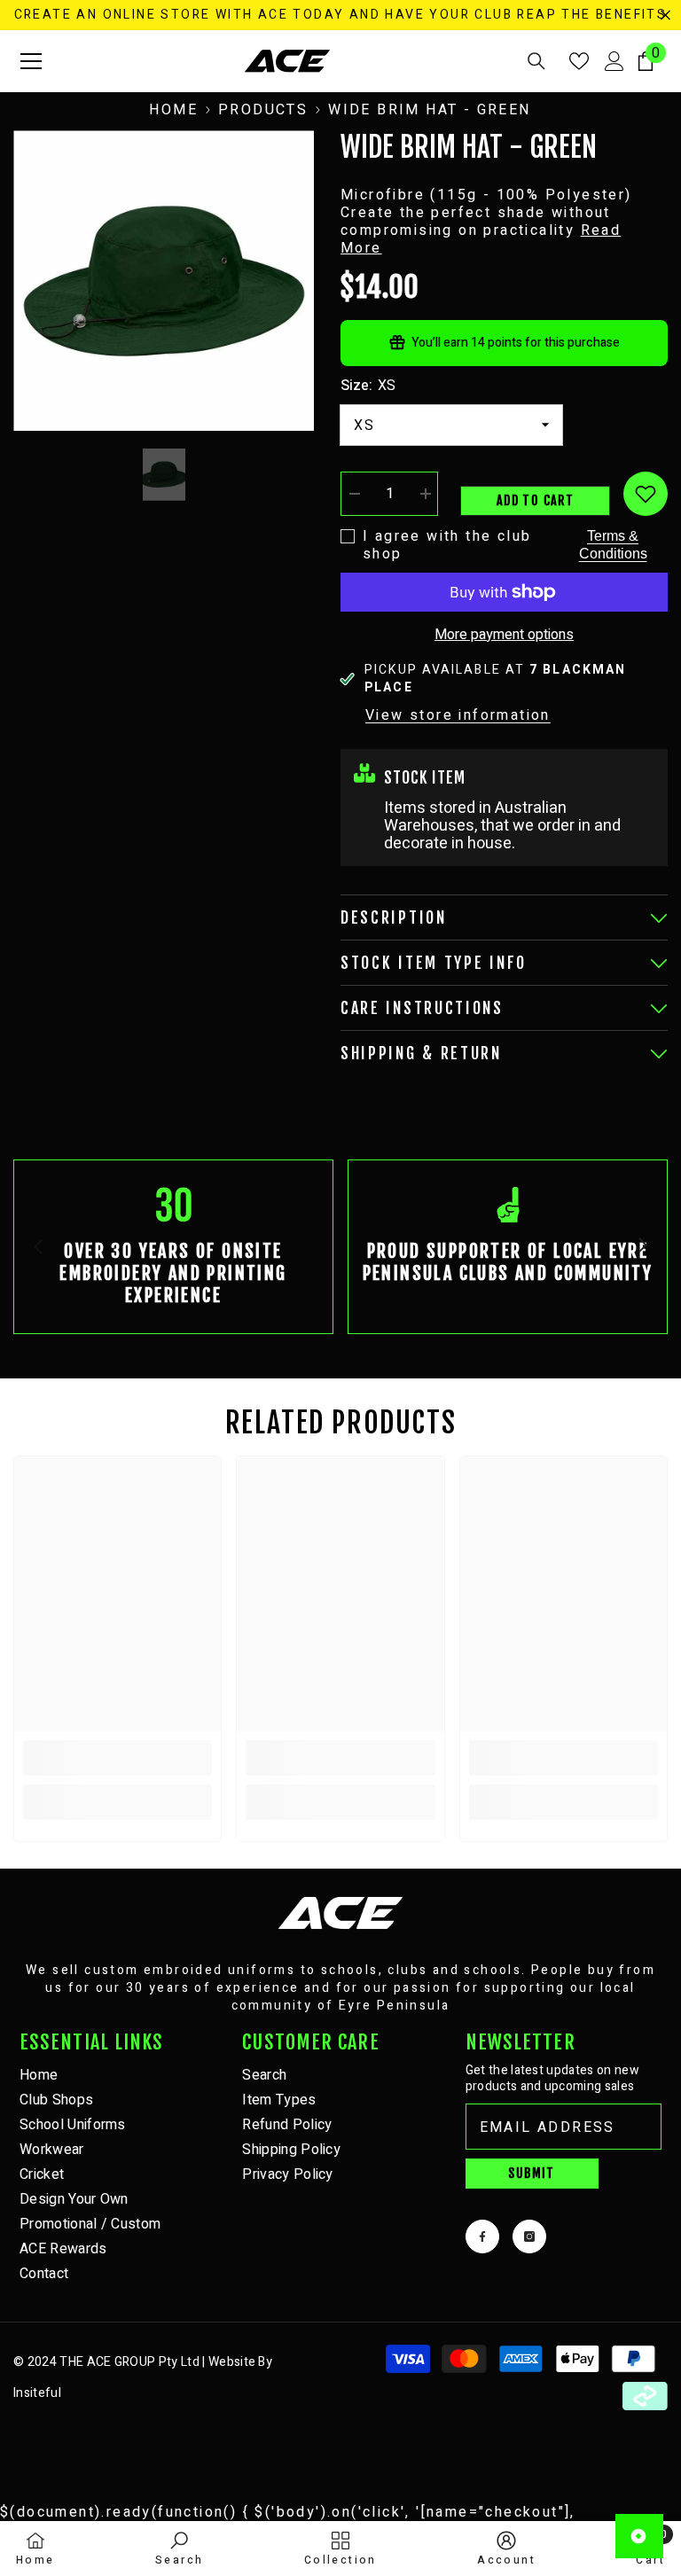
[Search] (536, 61)
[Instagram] (529, 2236)
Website (232, 2362)
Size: (368, 386)
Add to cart (535, 500)
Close (665, 16)
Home (173, 110)
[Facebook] (482, 2236)
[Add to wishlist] (646, 494)
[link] (173, 1247)
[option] (164, 281)
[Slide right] (642, 1246)
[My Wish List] (579, 61)
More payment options (504, 635)
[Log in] (614, 61)
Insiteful (37, 2393)
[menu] (31, 61)
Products (263, 110)
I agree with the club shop (447, 545)
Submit (531, 2173)
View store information (458, 715)
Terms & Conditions (613, 545)
